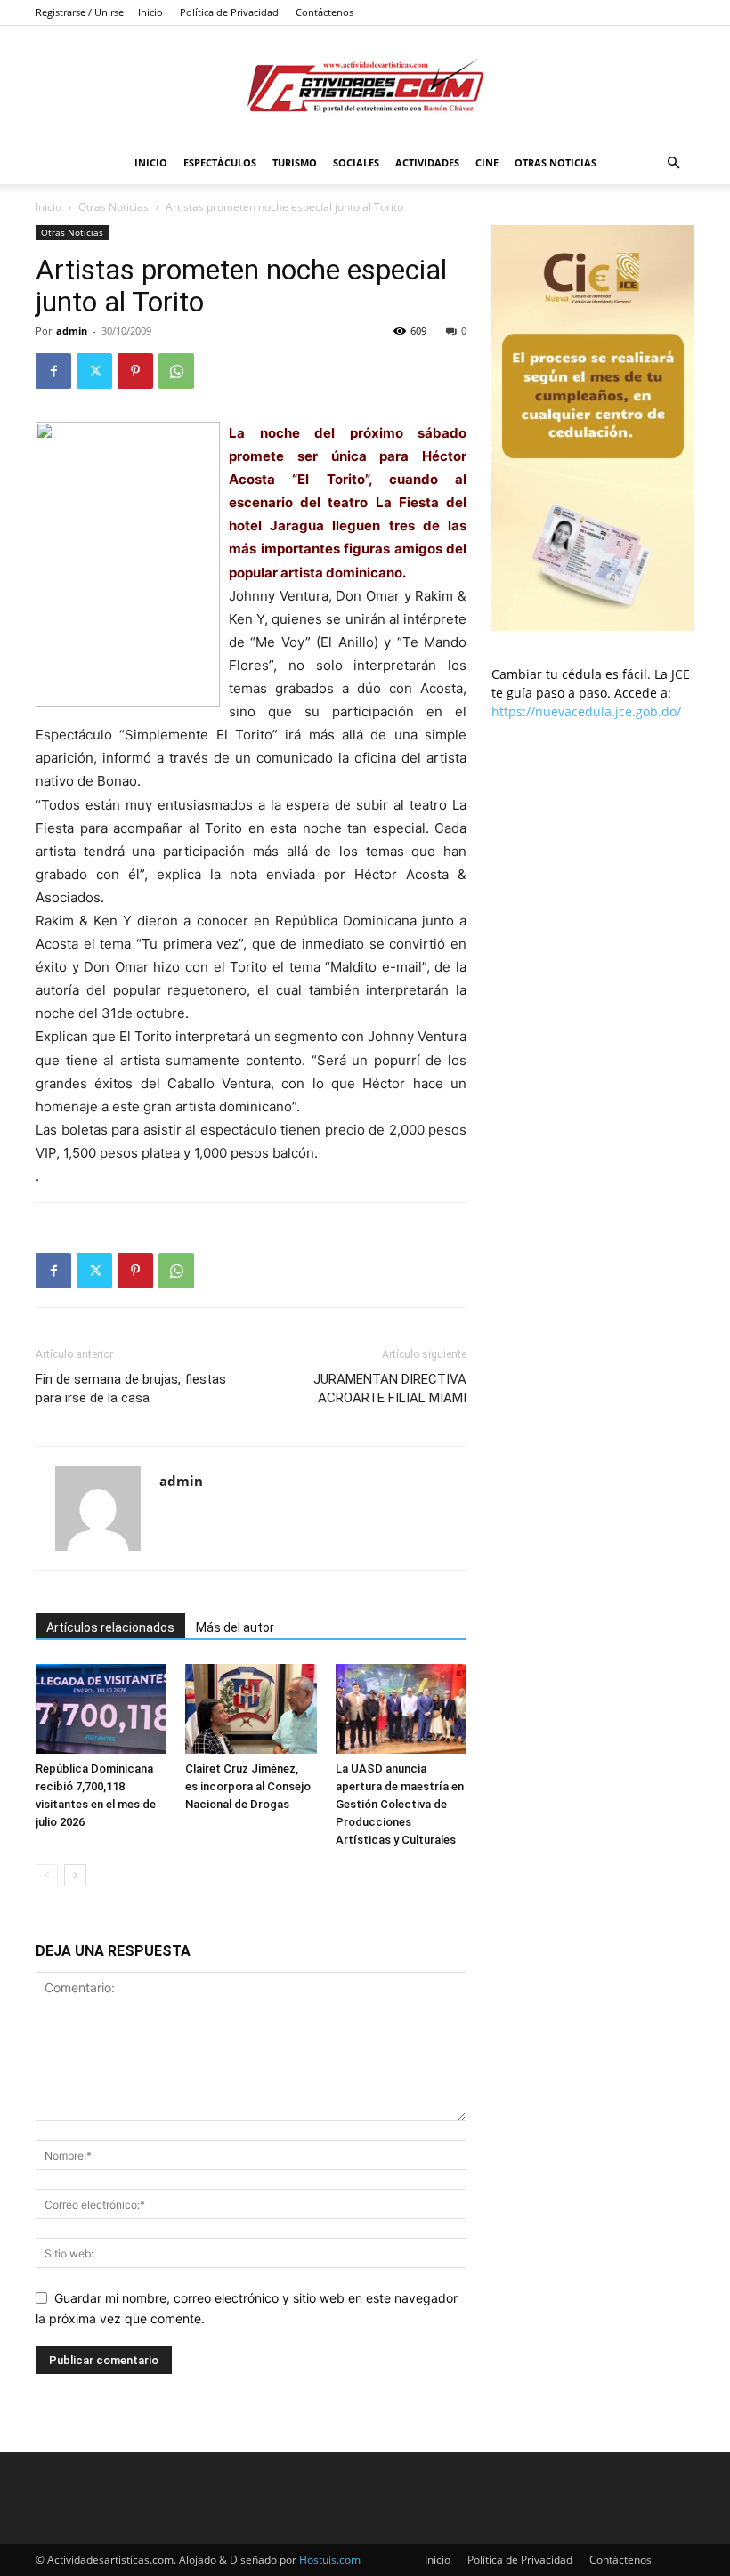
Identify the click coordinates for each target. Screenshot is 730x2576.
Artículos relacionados (110, 1627)
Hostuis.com (330, 2560)
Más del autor (235, 1627)
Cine (487, 162)
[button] (673, 163)
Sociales (356, 162)
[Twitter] (94, 371)
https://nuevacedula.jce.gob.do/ (586, 711)
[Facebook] (53, 371)
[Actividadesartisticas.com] (365, 85)
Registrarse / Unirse (80, 12)
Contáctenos (324, 12)
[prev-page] (47, 1875)
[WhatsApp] (176, 371)
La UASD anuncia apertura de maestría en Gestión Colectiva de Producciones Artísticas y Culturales (400, 1804)
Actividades (427, 162)
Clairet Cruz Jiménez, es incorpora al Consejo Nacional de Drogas (248, 1786)
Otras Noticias (556, 162)
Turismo (295, 162)
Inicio (150, 12)
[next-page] (75, 1875)
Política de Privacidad (229, 12)
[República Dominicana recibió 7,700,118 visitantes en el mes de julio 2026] (101, 1709)
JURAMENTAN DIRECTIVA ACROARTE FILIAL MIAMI (390, 1389)
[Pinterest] (135, 371)
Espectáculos (220, 162)
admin (72, 331)
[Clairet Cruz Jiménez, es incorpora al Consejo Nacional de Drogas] (251, 1709)
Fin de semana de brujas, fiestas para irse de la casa (131, 1389)
